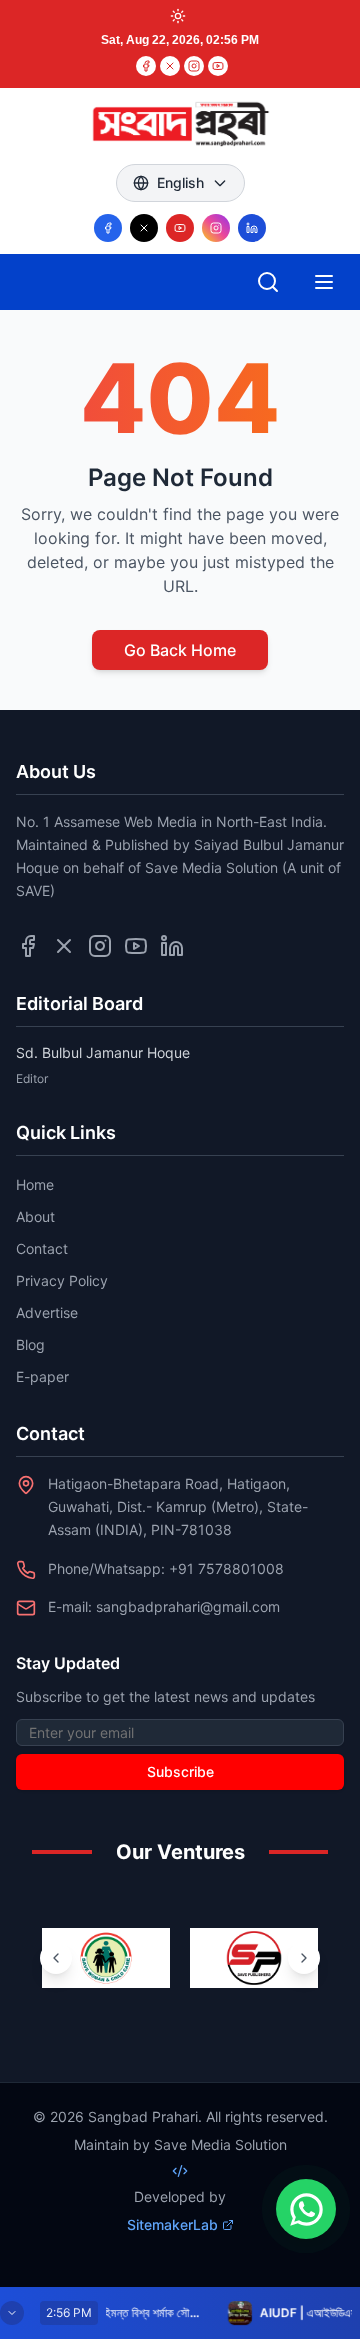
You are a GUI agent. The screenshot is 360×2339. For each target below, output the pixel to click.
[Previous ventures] (56, 1958)
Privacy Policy (62, 1280)
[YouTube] (218, 66)
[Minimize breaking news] (12, 2313)
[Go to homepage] (180, 124)
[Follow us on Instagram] (216, 228)
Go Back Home (180, 650)
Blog (30, 1344)
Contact (42, 1248)
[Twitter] (170, 66)
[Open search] (268, 282)
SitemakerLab (172, 2224)
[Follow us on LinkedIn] (252, 228)
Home (35, 1184)
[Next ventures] (304, 1958)
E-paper (42, 1376)
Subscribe (180, 1771)
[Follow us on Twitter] (64, 946)
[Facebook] (146, 66)
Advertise (47, 1312)
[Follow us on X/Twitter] (144, 228)
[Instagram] (194, 66)
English (180, 182)
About (35, 1216)
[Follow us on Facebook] (108, 228)
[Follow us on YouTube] (180, 228)
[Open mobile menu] (324, 282)
